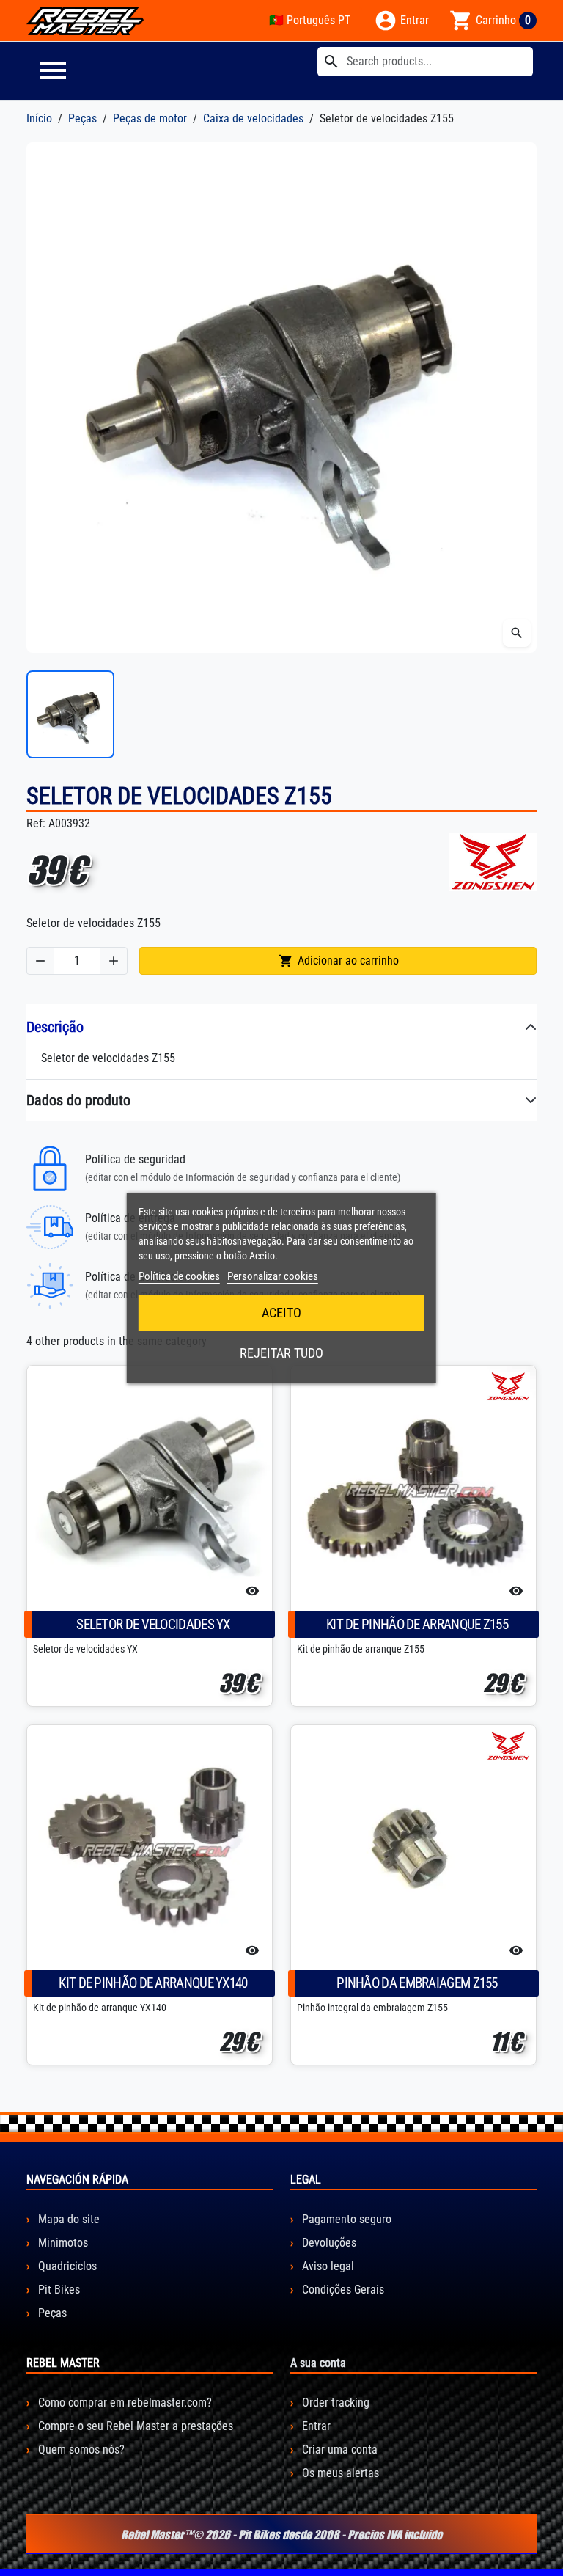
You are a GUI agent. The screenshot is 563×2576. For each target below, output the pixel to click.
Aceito (281, 1313)
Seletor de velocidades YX (153, 1624)
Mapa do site (67, 2219)
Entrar (315, 2426)
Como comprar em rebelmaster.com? (124, 2403)
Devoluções (328, 2243)
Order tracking (334, 2403)
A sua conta (318, 2363)
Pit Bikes (58, 2290)
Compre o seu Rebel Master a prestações (134, 2426)
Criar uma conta (338, 2449)
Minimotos (62, 2243)
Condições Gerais (342, 2290)
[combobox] (425, 62)
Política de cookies (179, 1276)
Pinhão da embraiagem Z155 (417, 1983)
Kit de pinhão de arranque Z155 (417, 1624)
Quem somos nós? (80, 2449)
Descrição (55, 1027)
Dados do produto (78, 1100)
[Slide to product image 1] (70, 714)
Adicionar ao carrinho (339, 961)
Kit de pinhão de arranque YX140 (153, 1983)
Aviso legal (327, 2266)
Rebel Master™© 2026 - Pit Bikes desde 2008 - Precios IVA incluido (281, 2534)
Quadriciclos (66, 2266)
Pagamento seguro (345, 2219)
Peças (51, 2313)
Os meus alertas (339, 2473)
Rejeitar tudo (281, 1353)
